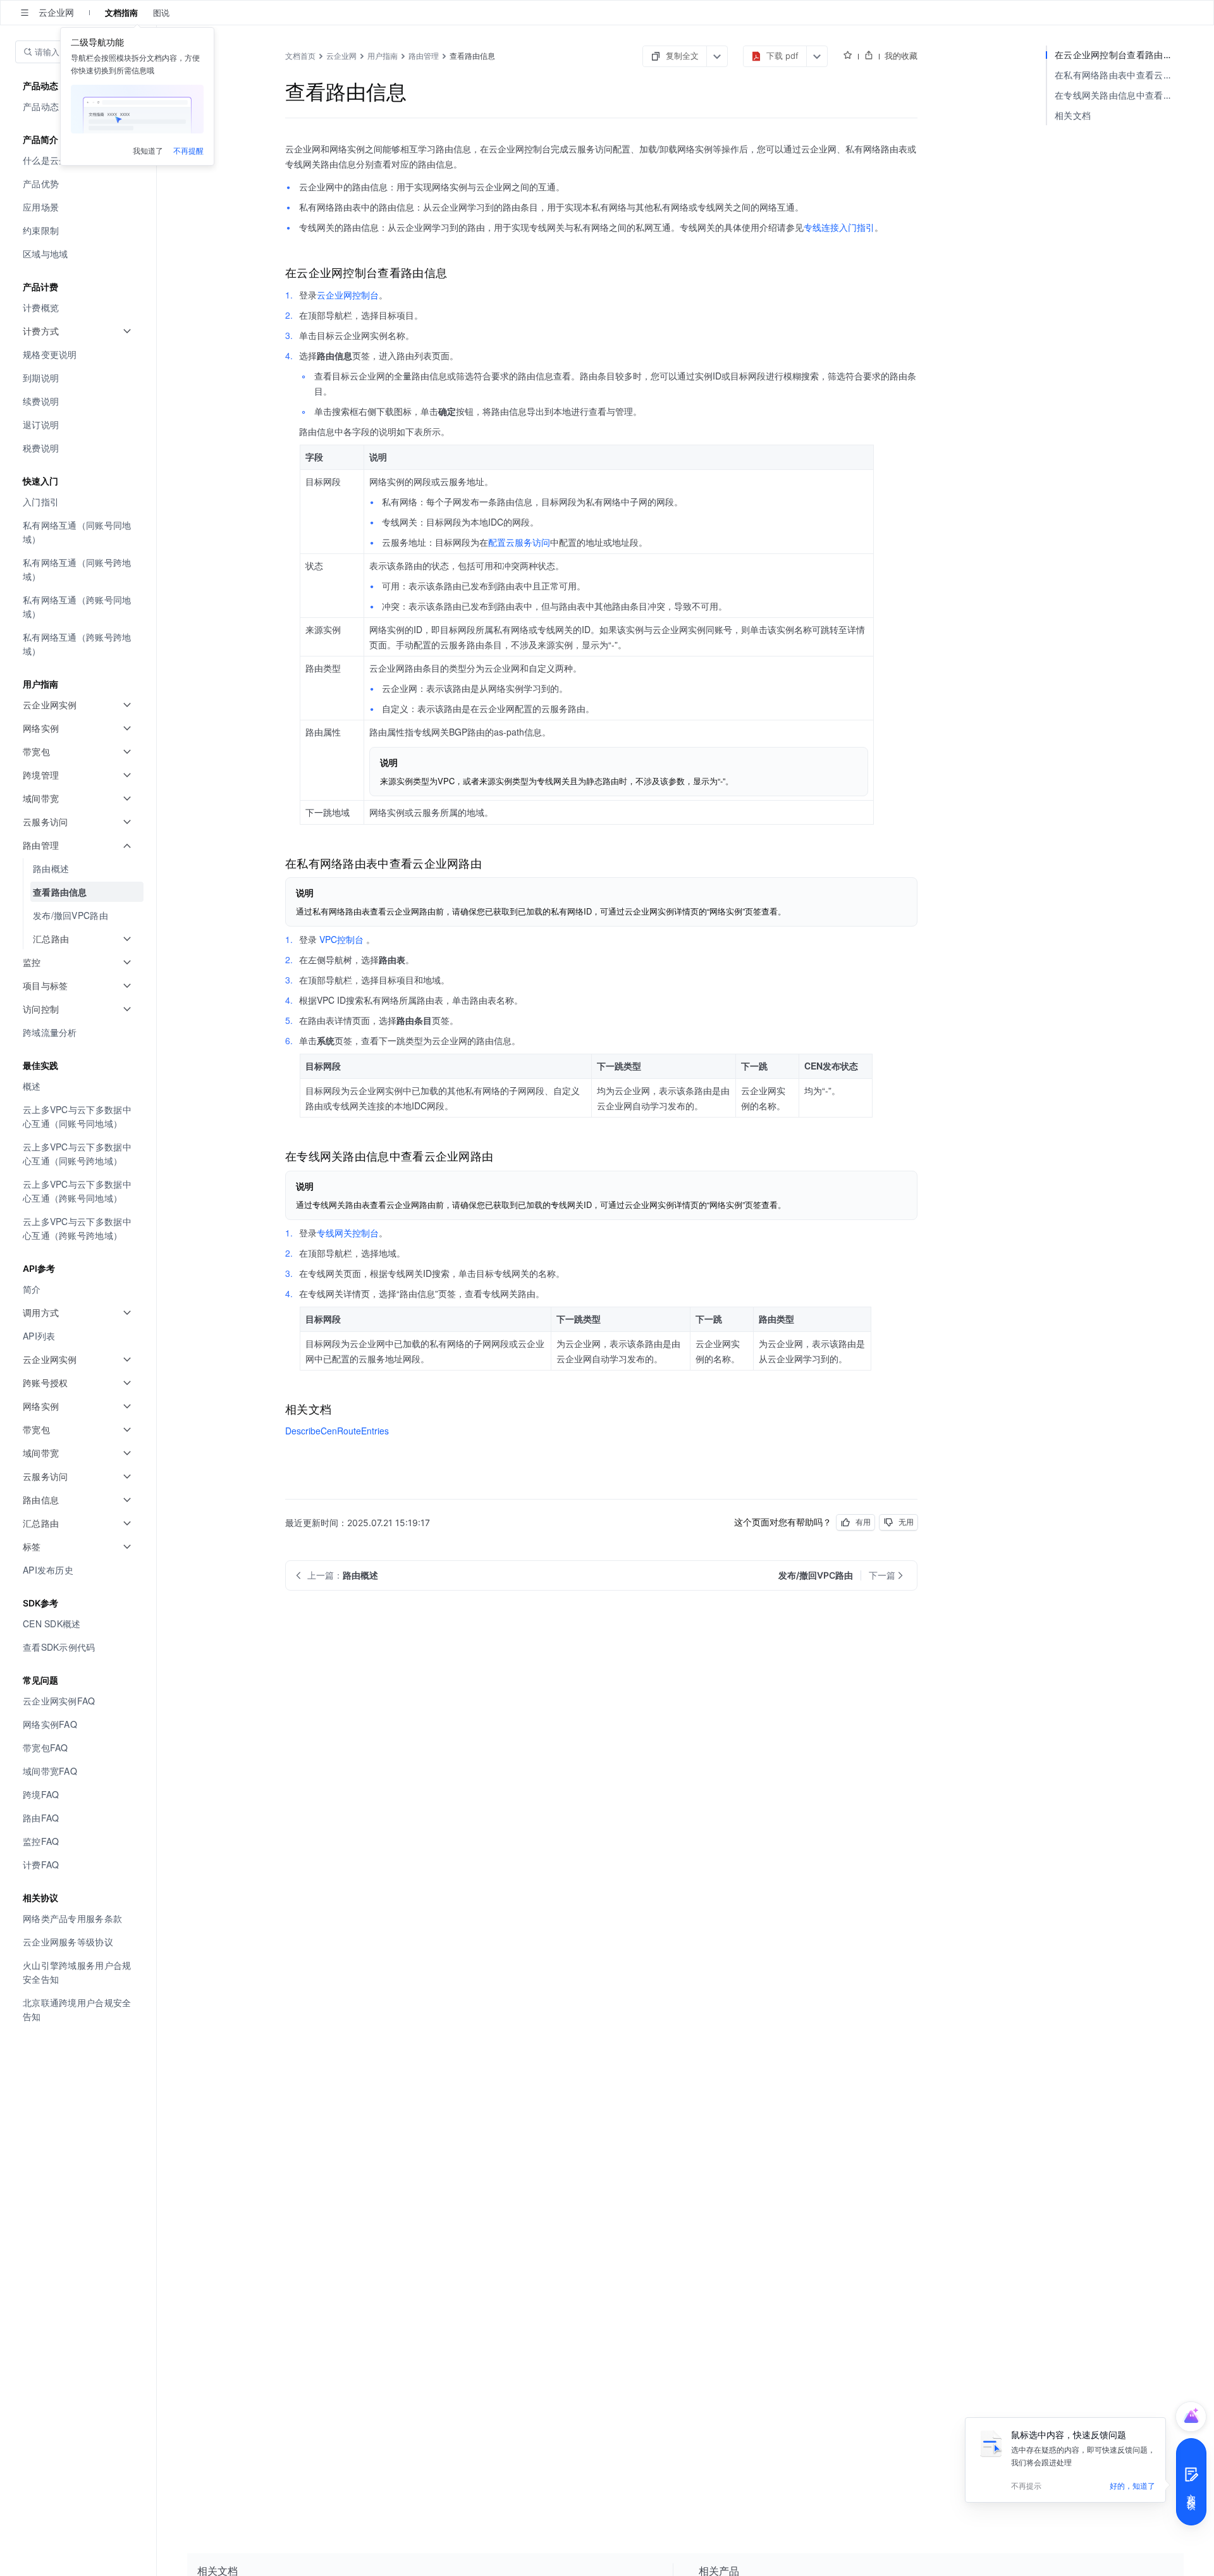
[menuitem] (79, 184)
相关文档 (1073, 115)
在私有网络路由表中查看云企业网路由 (1119, 75)
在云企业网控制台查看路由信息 (1118, 55)
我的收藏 (901, 56)
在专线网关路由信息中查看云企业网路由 (1119, 95)
